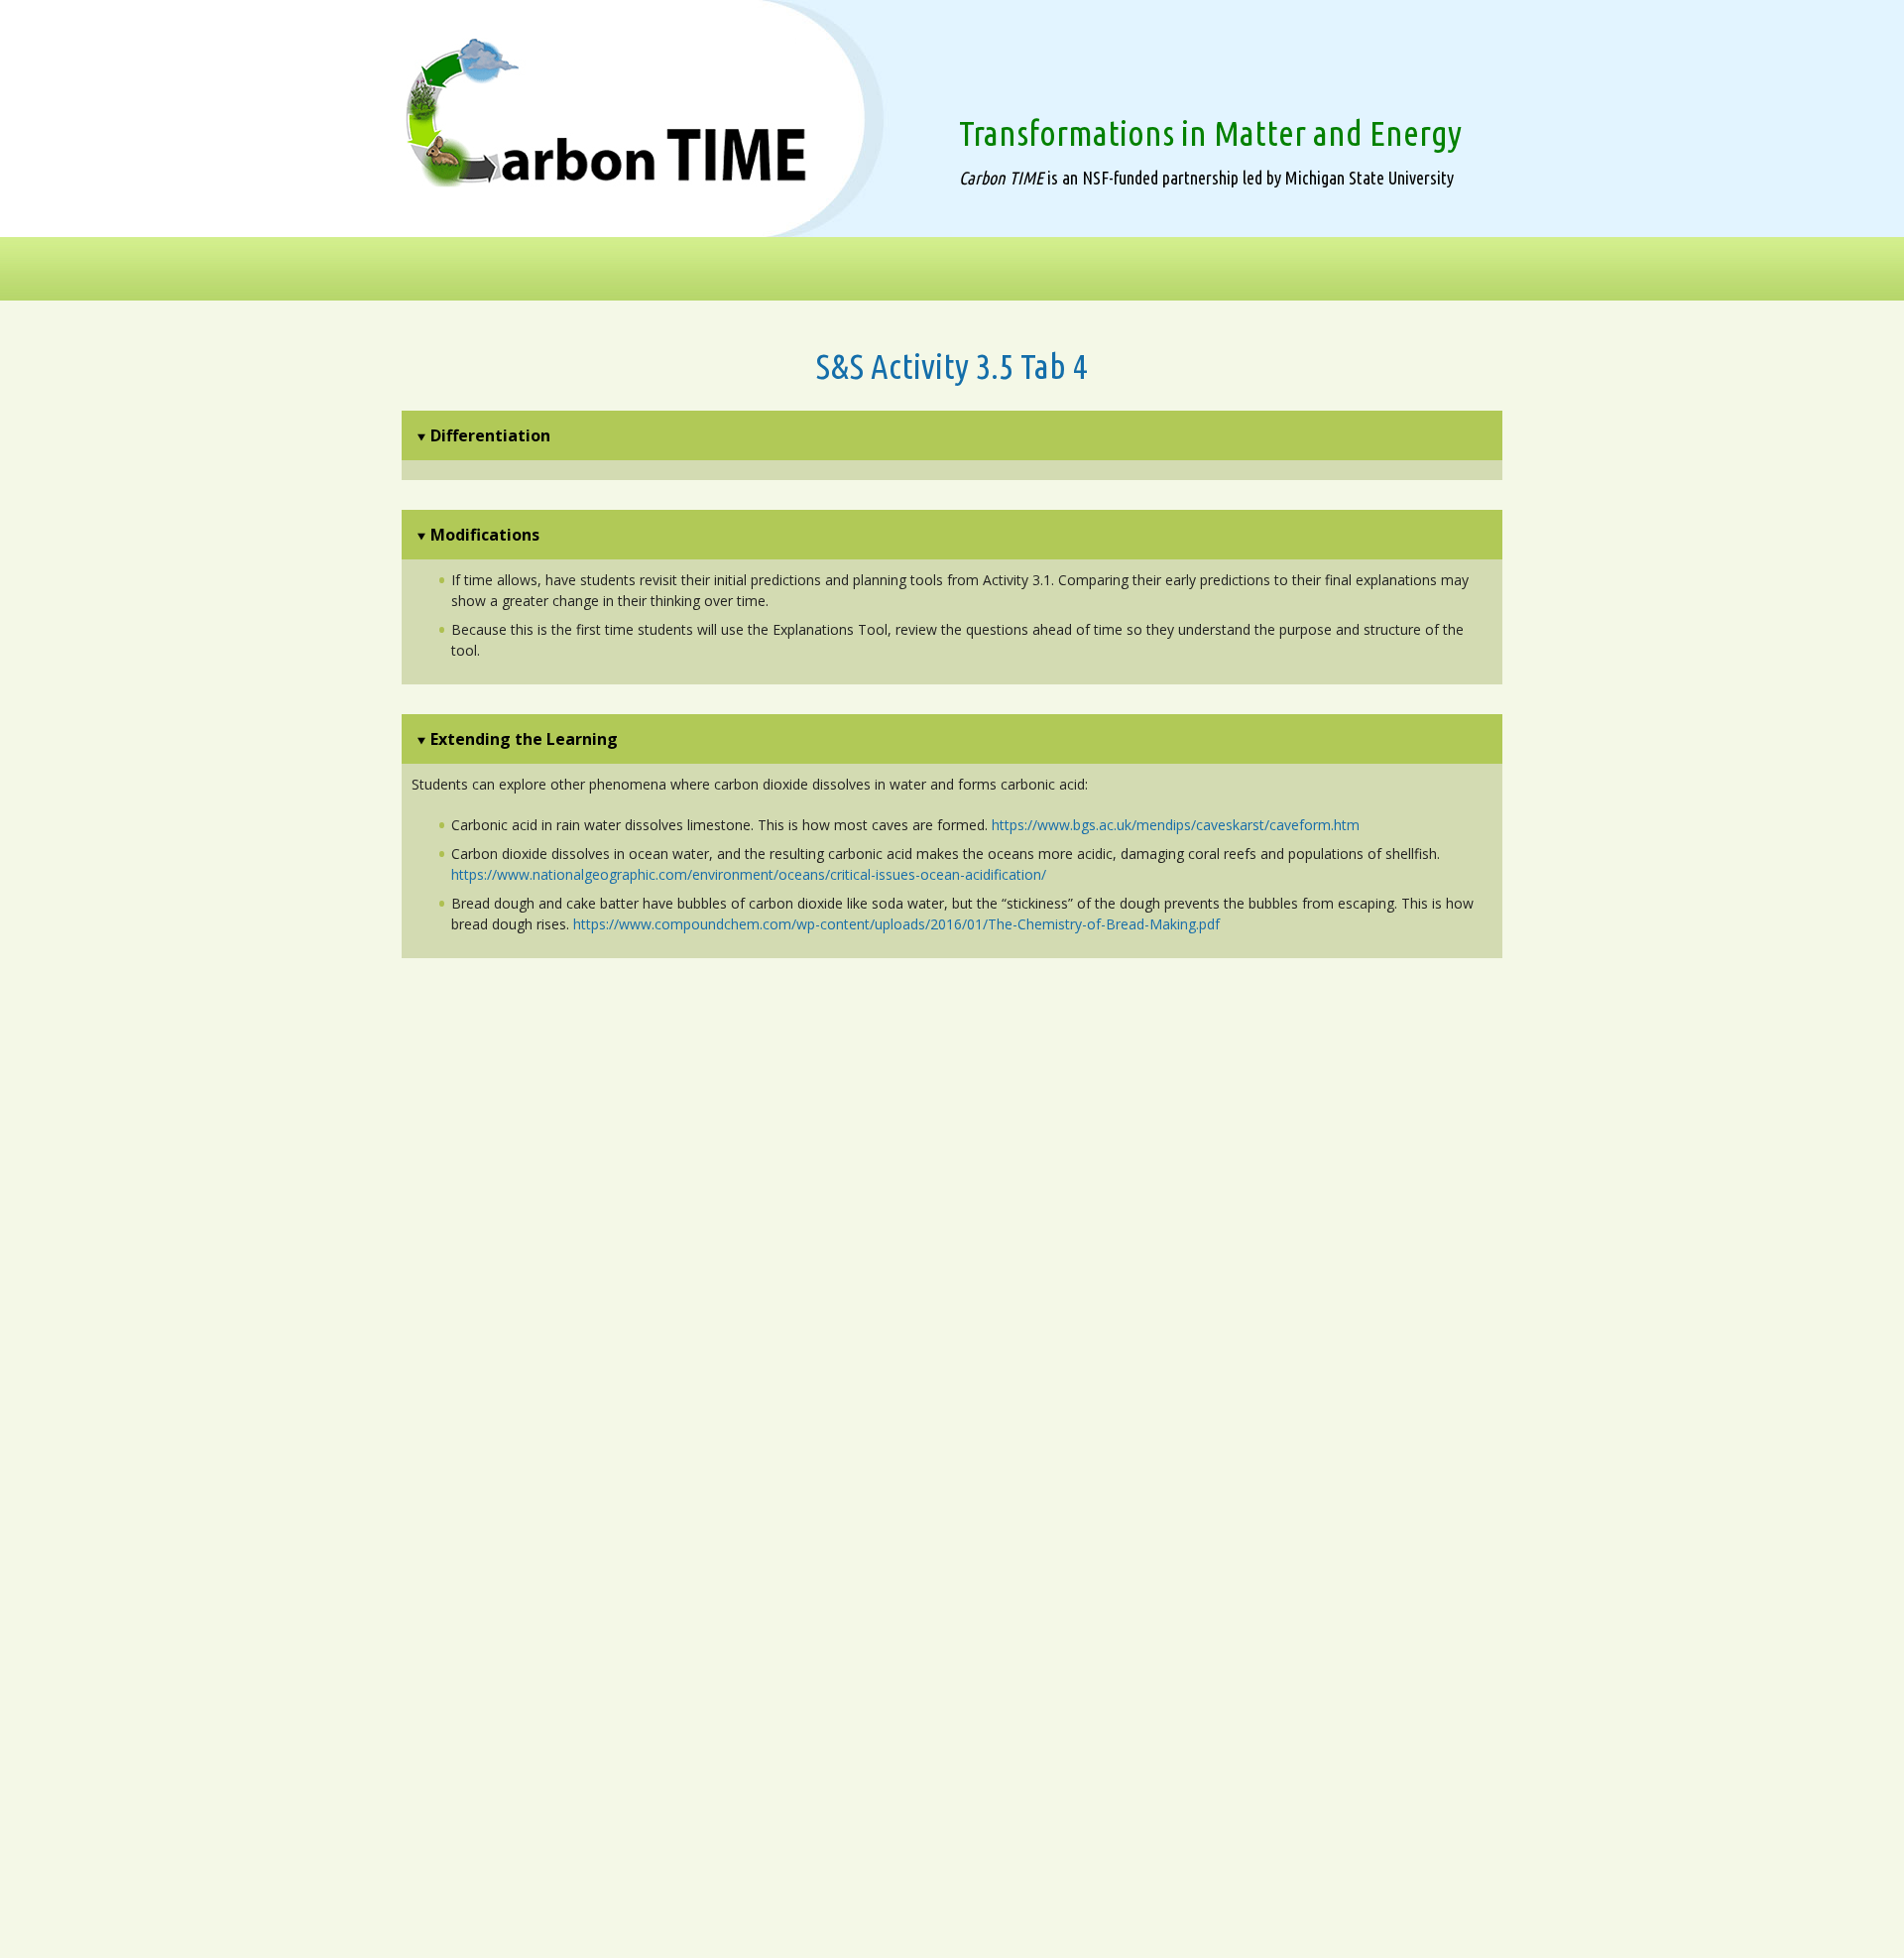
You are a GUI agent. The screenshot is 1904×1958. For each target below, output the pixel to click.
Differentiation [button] (490, 435)
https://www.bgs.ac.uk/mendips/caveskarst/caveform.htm (1176, 825)
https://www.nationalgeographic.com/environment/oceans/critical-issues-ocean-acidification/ (749, 874)
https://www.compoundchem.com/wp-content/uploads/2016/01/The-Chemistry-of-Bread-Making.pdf (896, 924)
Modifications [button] (485, 535)
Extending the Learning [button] (524, 739)
